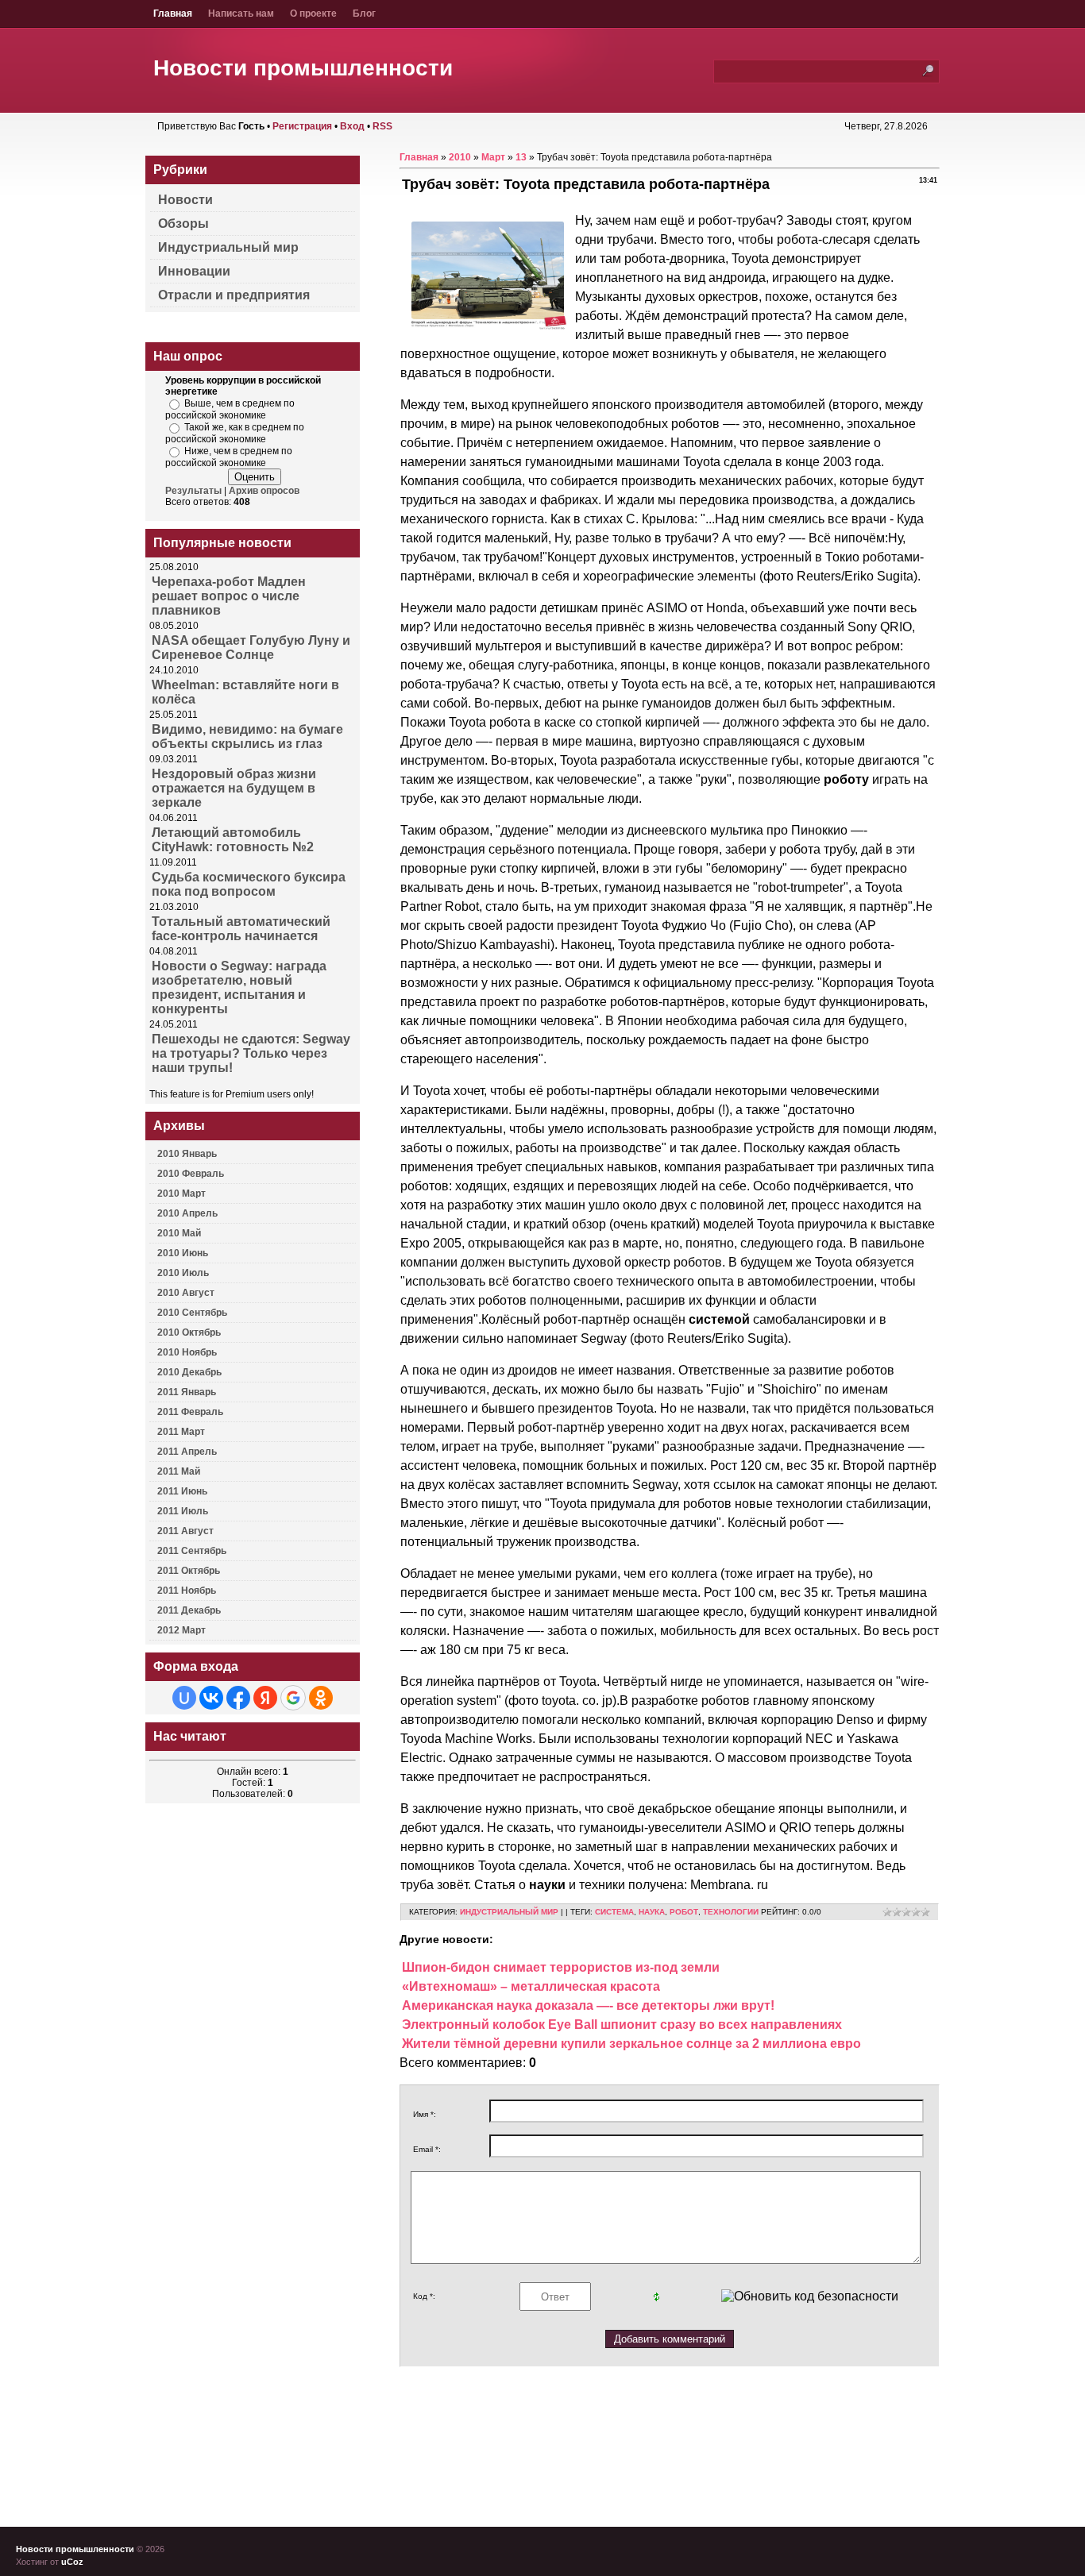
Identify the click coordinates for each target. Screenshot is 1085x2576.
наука (652, 1912)
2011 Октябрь (189, 1571)
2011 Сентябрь (192, 1551)
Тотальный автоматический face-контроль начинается (241, 929)
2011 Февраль (190, 1412)
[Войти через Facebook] (238, 1698)
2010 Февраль (191, 1174)
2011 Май (179, 1471)
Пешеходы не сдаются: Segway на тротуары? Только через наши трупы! (251, 1053)
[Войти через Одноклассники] (321, 1698)
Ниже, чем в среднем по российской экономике (229, 457)
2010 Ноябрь (187, 1352)
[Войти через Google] (293, 1698)
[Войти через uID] (184, 1698)
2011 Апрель (187, 1452)
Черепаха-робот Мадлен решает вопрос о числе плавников (229, 596)
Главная (419, 157)
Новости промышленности (303, 68)
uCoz (72, 2562)
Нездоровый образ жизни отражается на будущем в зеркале (234, 788)
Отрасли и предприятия (234, 295)
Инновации (194, 271)
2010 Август (186, 1293)
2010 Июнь (183, 1253)
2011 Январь (187, 1392)
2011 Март (181, 1432)
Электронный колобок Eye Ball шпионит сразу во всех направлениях (622, 2025)
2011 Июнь (182, 1491)
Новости (185, 200)
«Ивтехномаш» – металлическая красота (531, 1986)
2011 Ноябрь (187, 1591)
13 (521, 157)
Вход (352, 126)
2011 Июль (183, 1511)
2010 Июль (183, 1273)
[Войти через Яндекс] (265, 1698)
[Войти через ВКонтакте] (211, 1698)
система (614, 1912)
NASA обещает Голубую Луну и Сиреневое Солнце (251, 648)
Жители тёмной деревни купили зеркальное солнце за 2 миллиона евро (631, 2044)
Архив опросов (264, 491)
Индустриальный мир (509, 1912)
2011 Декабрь (189, 1610)
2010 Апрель (187, 1213)
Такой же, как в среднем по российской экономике (235, 433)
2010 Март (181, 1194)
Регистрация (302, 126)
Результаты (193, 491)
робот (684, 1912)
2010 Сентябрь (192, 1313)
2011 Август (185, 1531)
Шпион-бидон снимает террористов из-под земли (561, 1967)
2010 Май (179, 1233)
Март (493, 157)
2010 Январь (187, 1154)
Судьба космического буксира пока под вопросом (249, 884)
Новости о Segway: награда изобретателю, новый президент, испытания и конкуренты (239, 987)
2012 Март (181, 1630)
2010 (460, 157)
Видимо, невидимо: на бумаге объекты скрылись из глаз (247, 737)
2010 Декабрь (189, 1372)
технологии (731, 1912)
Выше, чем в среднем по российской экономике (230, 409)
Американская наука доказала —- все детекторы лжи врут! (588, 2005)
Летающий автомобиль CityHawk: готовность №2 (233, 840)
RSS (382, 126)
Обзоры (183, 224)
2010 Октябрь (189, 1332)
